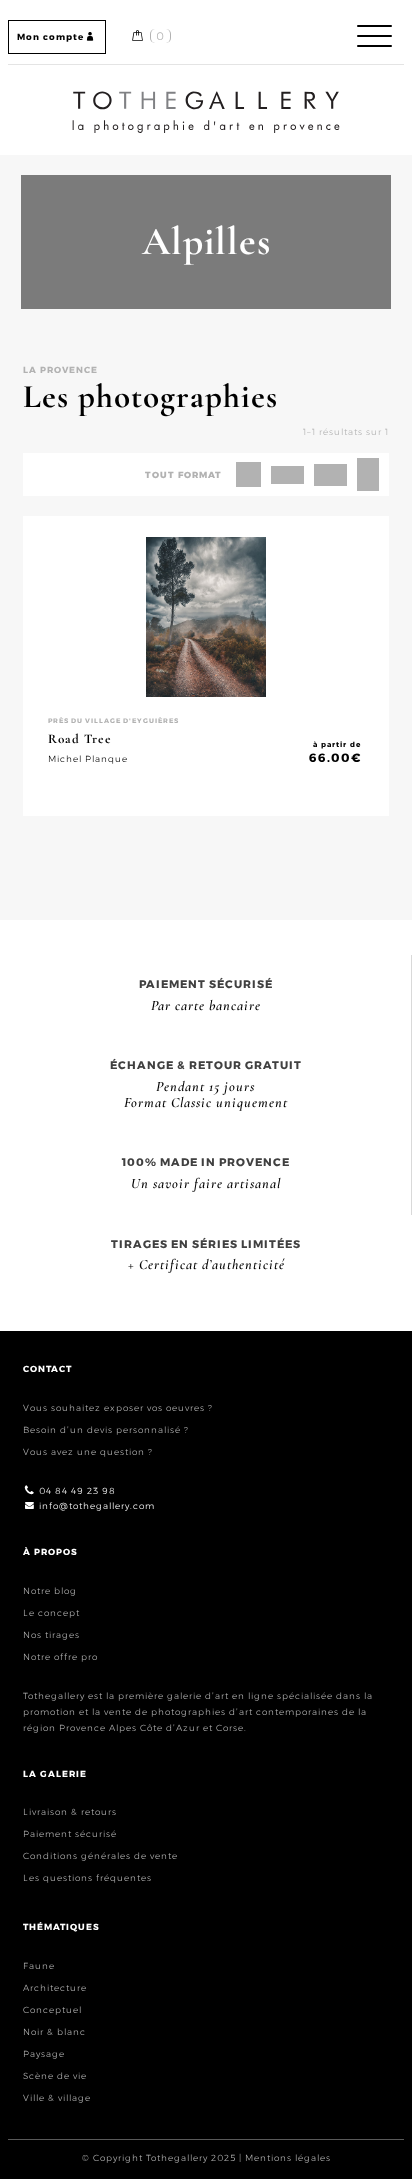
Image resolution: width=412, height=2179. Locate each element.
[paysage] (330, 475)
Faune (39, 1965)
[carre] (248, 474)
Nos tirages (51, 1634)
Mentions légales (288, 2157)
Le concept (51, 1612)
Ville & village (57, 2097)
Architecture (55, 1987)
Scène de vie (55, 2075)
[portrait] (368, 474)
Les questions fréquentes (87, 1877)
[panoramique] (287, 475)
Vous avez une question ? (88, 1451)
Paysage (44, 2053)
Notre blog (50, 1590)
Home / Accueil (206, 94)
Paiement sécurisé (70, 1833)
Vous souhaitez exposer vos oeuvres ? (118, 1407)
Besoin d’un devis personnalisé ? (106, 1429)
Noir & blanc (54, 2031)
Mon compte (50, 36)
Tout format (183, 474)
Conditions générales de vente (100, 1855)
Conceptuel (52, 2009)
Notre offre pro (60, 1656)
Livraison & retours (70, 1811)
